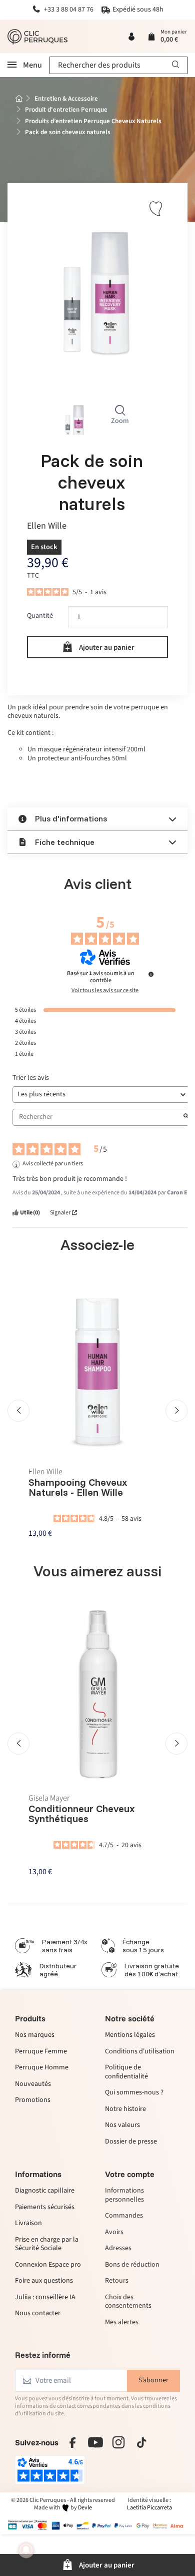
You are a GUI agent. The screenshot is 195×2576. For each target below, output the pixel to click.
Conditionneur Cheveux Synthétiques (82, 1814)
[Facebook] (72, 2442)
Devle (85, 2508)
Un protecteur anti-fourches (69, 758)
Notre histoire (125, 2109)
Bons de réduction (132, 2265)
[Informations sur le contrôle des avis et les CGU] (151, 974)
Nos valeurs (122, 2125)
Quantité (40, 616)
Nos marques (35, 2035)
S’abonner (153, 2380)
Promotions (33, 2100)
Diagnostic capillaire (45, 2191)
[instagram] (118, 2442)
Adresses (118, 2249)
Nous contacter (38, 2314)
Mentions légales (130, 2035)
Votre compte (130, 2174)
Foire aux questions (44, 2281)
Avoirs (114, 2233)
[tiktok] (141, 2442)
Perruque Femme (41, 2051)
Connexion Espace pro (48, 2265)
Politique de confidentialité (126, 2072)
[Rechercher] (176, 65)
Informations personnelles (124, 2195)
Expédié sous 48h (138, 10)
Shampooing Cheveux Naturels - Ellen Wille (78, 1487)
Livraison (28, 2224)
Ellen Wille (47, 526)
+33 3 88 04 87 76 (68, 10)
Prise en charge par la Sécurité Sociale (47, 2244)
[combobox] (118, 65)
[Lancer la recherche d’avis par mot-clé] (186, 1117)
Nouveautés (33, 2084)
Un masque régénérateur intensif (76, 749)
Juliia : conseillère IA (45, 2298)
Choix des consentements (128, 2302)
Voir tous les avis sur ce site (105, 991)
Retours (117, 2281)
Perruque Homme (42, 2068)
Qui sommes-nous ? (134, 2093)
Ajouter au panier (107, 648)
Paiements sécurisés (45, 2208)
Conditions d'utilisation (140, 2051)
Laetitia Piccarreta (149, 2508)
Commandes (124, 2216)
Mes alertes (122, 2323)
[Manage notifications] (26, 2550)
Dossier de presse (131, 2141)
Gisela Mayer (49, 1798)
